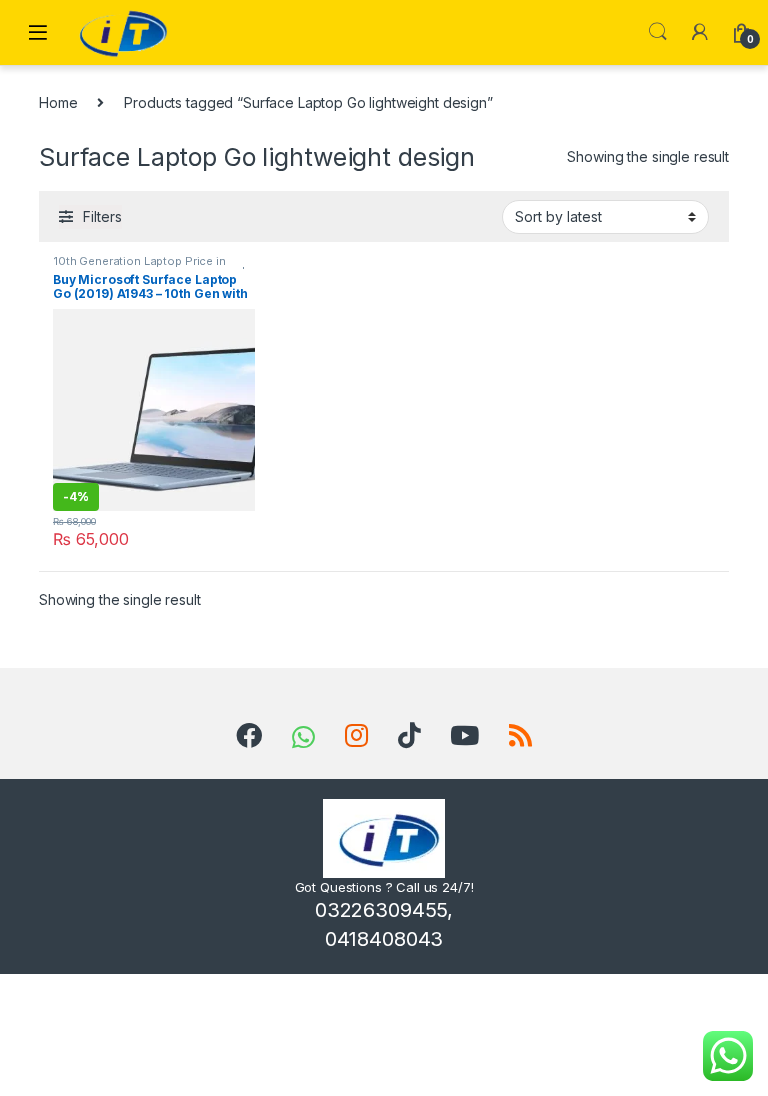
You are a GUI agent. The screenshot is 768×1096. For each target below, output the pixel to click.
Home (58, 102)
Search (658, 32)
